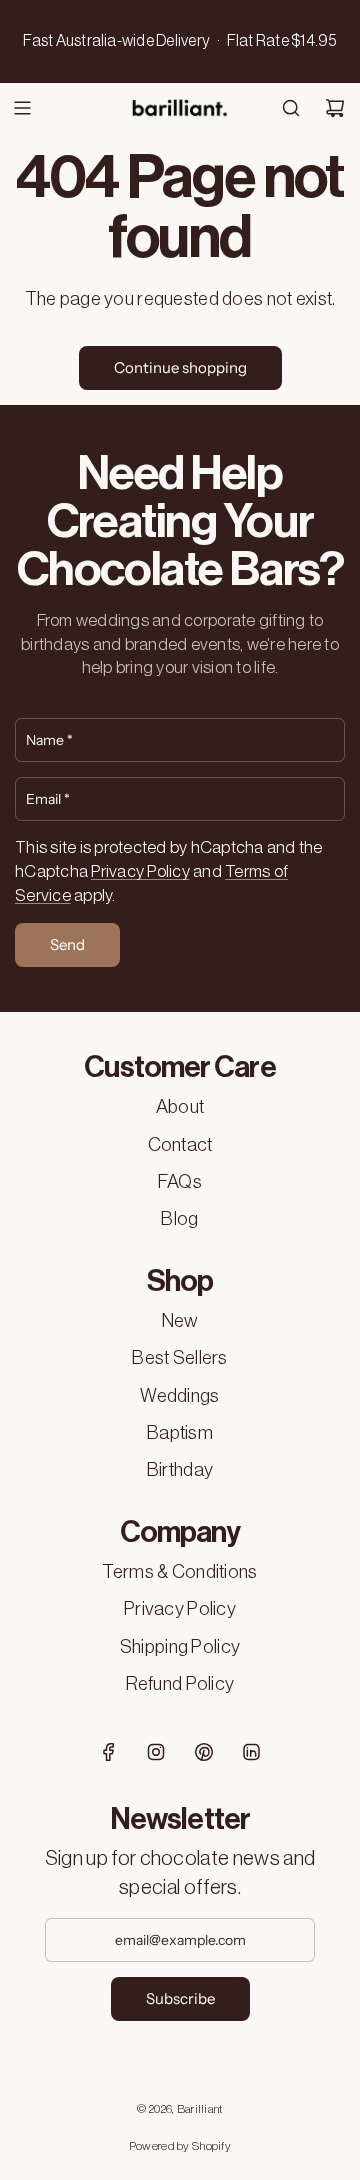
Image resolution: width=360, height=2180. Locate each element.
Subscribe (180, 1998)
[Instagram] (156, 1752)
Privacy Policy (140, 871)
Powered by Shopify (180, 2146)
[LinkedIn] (251, 1752)
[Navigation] (22, 108)
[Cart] (335, 108)
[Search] (291, 108)
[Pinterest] (204, 1752)
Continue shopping (180, 367)
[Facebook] (109, 1752)
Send (67, 944)
